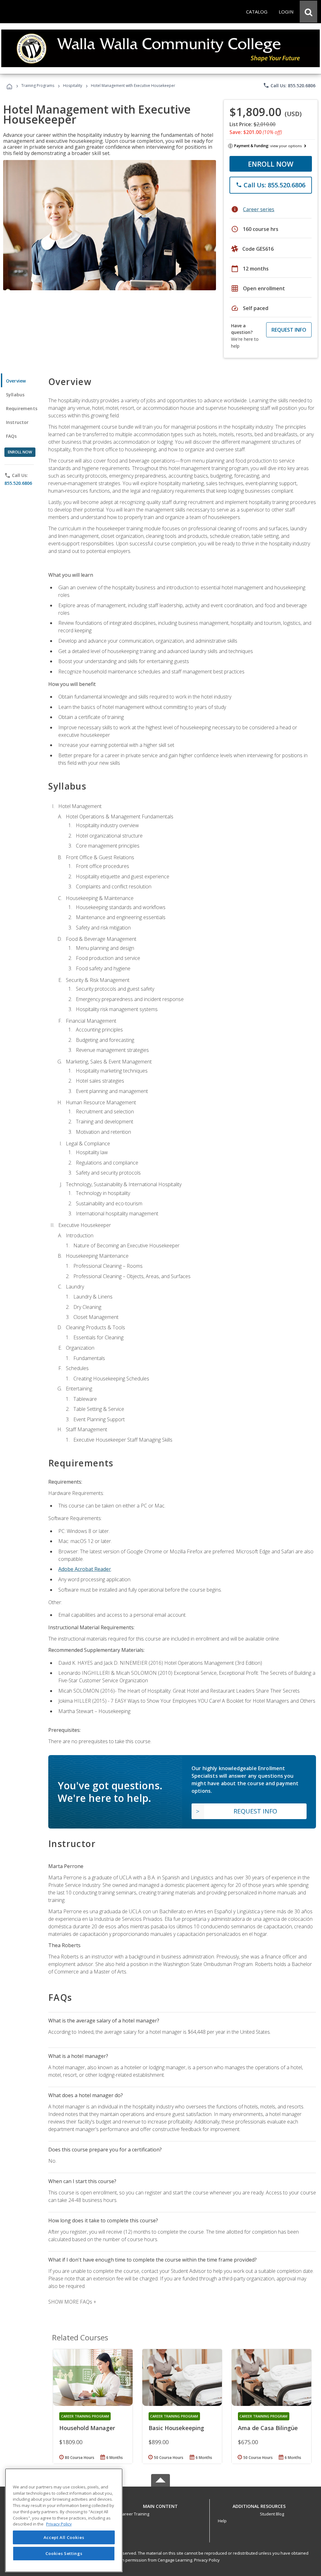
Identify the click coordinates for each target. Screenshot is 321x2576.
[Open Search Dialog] (308, 12)
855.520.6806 (18, 483)
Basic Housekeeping (176, 2428)
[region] (64, 2520)
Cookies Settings (64, 2553)
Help (222, 2521)
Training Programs (38, 86)
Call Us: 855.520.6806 (289, 85)
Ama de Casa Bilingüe (268, 2428)
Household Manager (87, 2428)
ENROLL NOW (271, 164)
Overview (16, 381)
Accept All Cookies (64, 2537)
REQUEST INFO (289, 330)
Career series (259, 209)
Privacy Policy (207, 2560)
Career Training (134, 2514)
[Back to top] (160, 2505)
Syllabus (15, 395)
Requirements (22, 408)
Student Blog (272, 2514)
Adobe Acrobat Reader (85, 1569)
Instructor (17, 422)
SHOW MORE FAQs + (72, 2302)
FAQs (11, 436)
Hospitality (73, 86)
